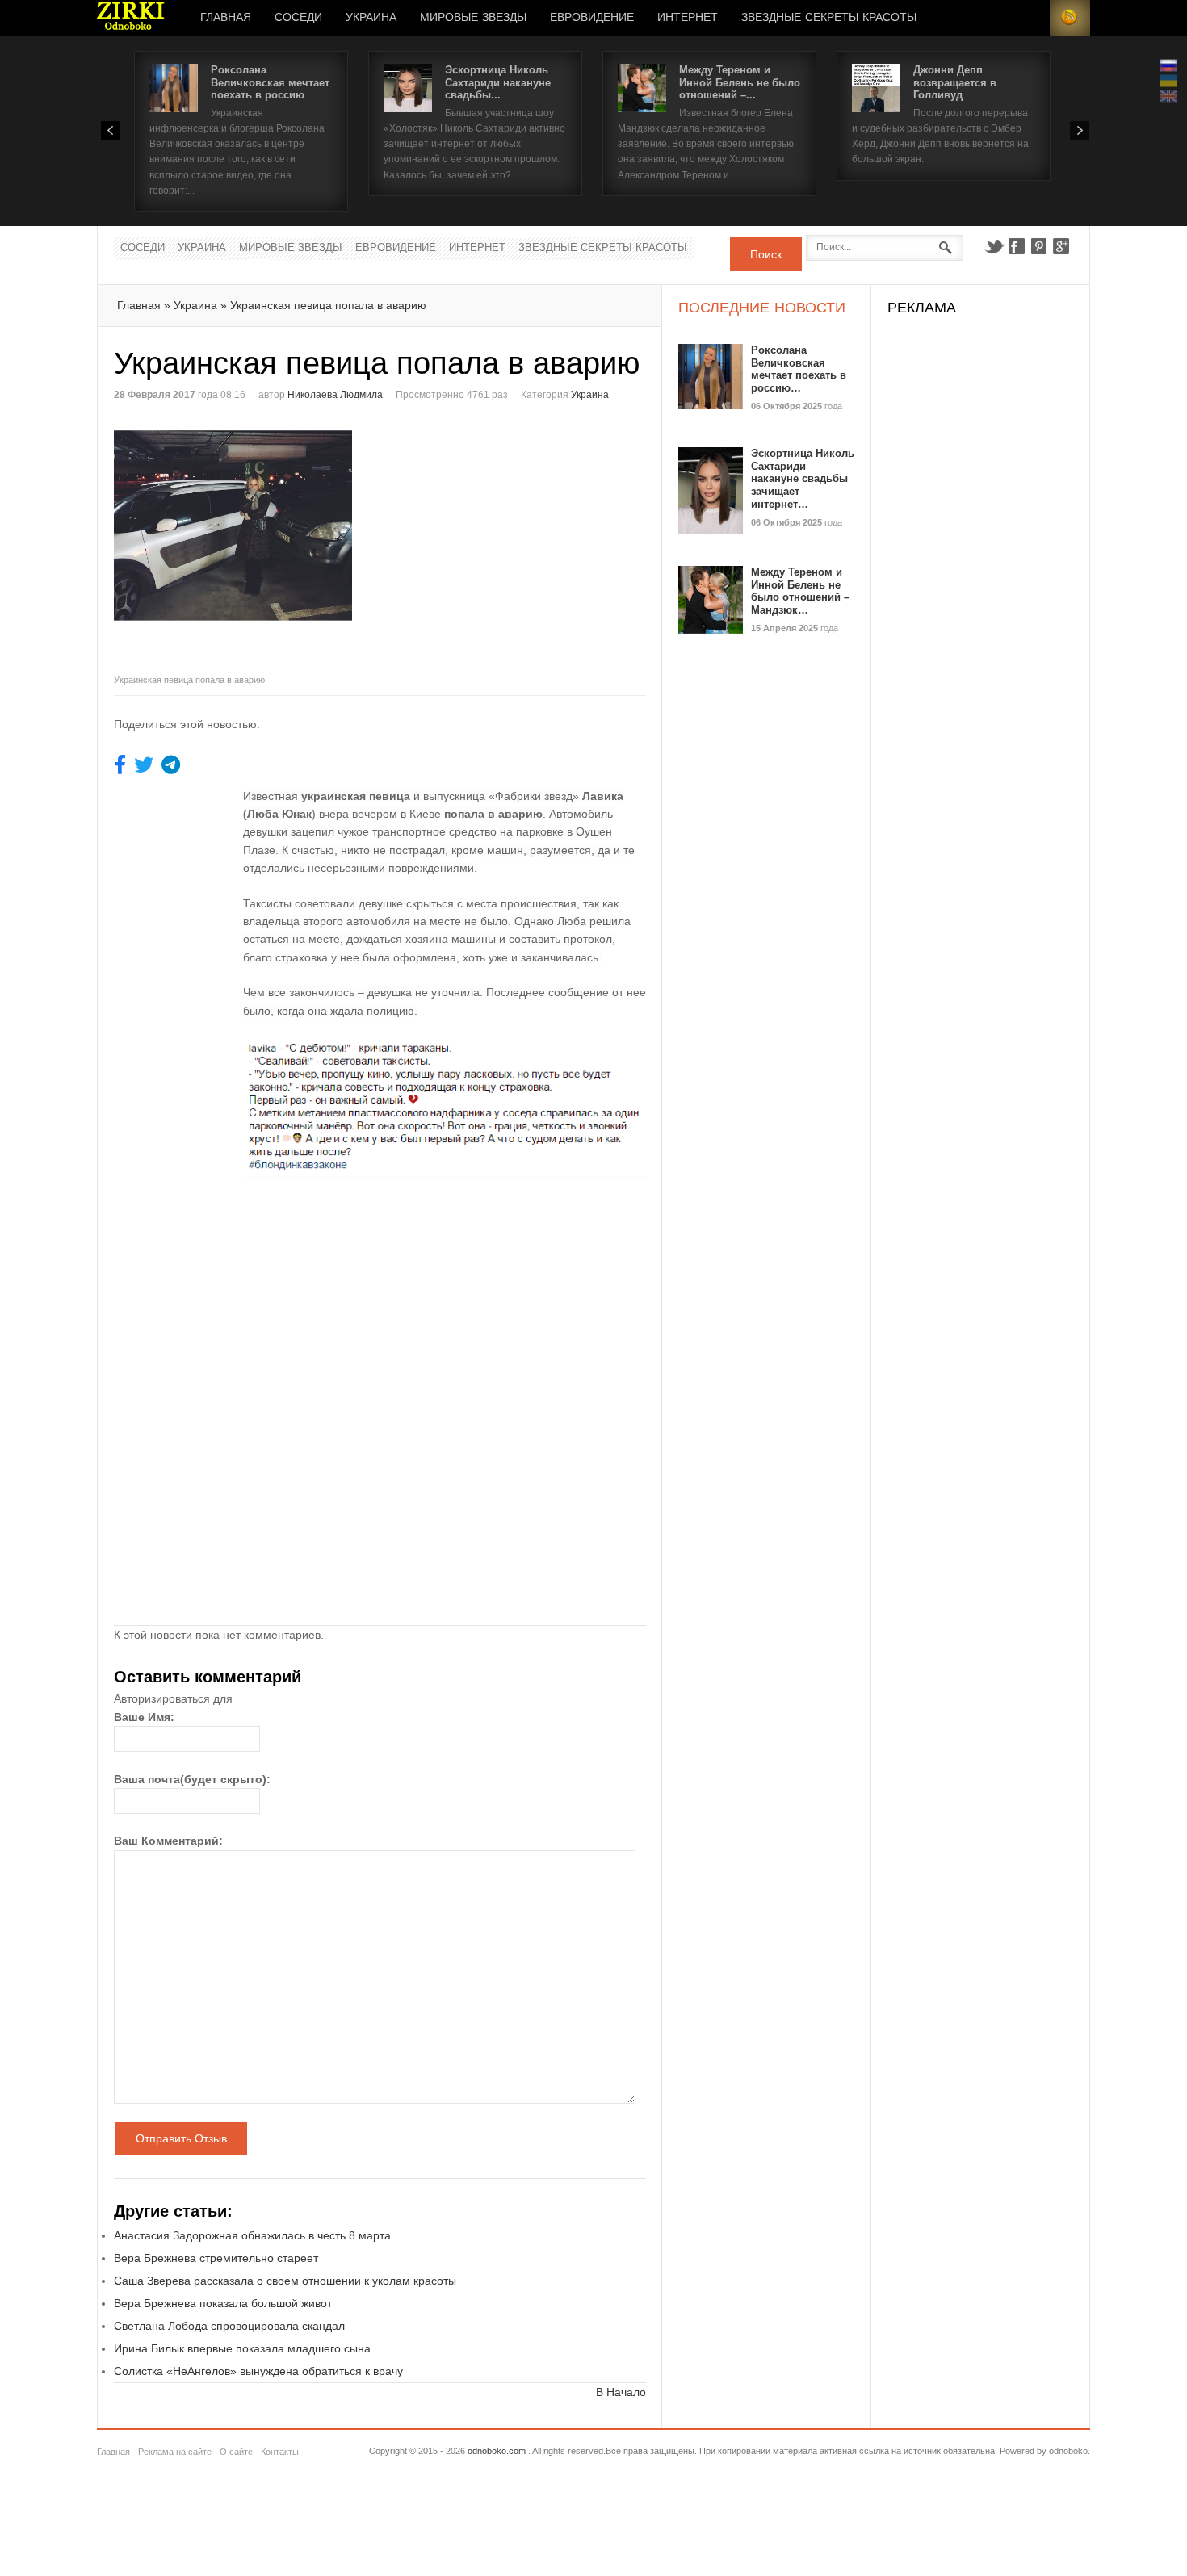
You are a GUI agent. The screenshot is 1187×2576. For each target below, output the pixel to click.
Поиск (766, 254)
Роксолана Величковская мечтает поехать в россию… (799, 369)
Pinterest (1039, 246)
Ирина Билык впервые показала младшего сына (242, 2348)
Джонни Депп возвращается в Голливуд (955, 82)
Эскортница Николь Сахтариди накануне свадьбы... (498, 82)
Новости (131, 18)
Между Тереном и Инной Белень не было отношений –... (740, 82)
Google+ (1062, 246)
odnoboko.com (497, 2451)
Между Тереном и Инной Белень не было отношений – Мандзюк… (800, 591)
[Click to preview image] (247, 545)
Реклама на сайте (175, 2452)
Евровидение (592, 18)
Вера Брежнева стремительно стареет (216, 2258)
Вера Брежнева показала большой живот (223, 2303)
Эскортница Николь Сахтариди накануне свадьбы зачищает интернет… (803, 478)
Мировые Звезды (473, 18)
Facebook (1017, 246)
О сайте (236, 2452)
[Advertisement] (516, 537)
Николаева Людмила (335, 395)
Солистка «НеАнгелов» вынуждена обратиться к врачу (258, 2371)
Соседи (298, 18)
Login (1030, 18)
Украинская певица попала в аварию (328, 305)
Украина (371, 18)
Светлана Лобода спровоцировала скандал (229, 2326)
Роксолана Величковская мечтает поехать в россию (270, 82)
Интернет (688, 18)
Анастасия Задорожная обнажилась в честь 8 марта (252, 2235)
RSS (1070, 18)
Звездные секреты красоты (829, 18)
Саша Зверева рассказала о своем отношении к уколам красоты (285, 2281)
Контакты (280, 2452)
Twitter (994, 246)
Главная (226, 18)
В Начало (621, 2392)
